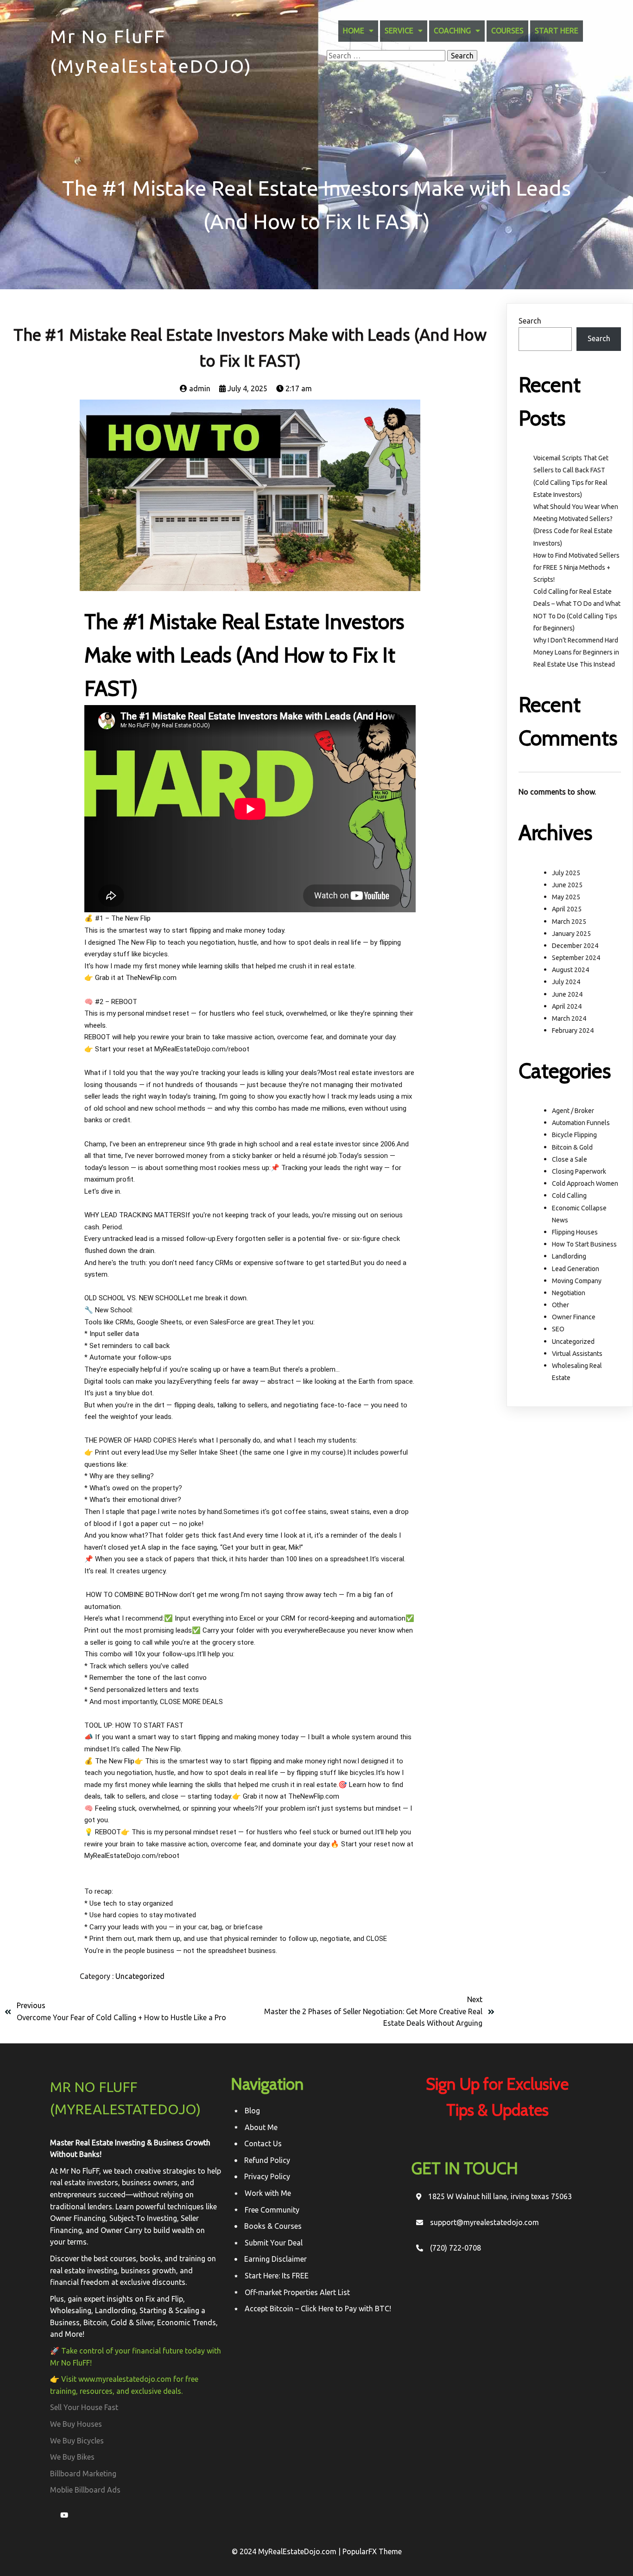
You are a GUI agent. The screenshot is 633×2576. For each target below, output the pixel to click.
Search (530, 321)
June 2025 (567, 885)
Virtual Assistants (577, 1354)
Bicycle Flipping (574, 1135)
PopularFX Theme (372, 2551)
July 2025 (566, 873)
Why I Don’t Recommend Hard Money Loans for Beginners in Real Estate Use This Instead (576, 652)
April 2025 (567, 909)
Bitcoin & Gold (572, 1147)
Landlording (569, 1256)
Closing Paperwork (579, 1171)
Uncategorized (140, 1976)
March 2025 (569, 922)
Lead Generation (576, 1269)
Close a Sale (570, 1159)
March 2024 (569, 1018)
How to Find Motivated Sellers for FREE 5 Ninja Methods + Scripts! (576, 567)
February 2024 (573, 1030)
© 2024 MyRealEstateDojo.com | (287, 2551)
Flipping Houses (575, 1232)
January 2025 (571, 934)
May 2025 (566, 897)
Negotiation (569, 1293)
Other (560, 1305)
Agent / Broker (573, 1111)
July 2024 (566, 982)
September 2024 (576, 958)
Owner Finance (574, 1317)
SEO (558, 1329)
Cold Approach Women (585, 1183)
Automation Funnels (581, 1123)
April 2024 (567, 1006)
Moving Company (577, 1281)
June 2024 (567, 994)
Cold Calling (569, 1196)
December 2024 (575, 946)
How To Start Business (584, 1244)
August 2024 (570, 970)
